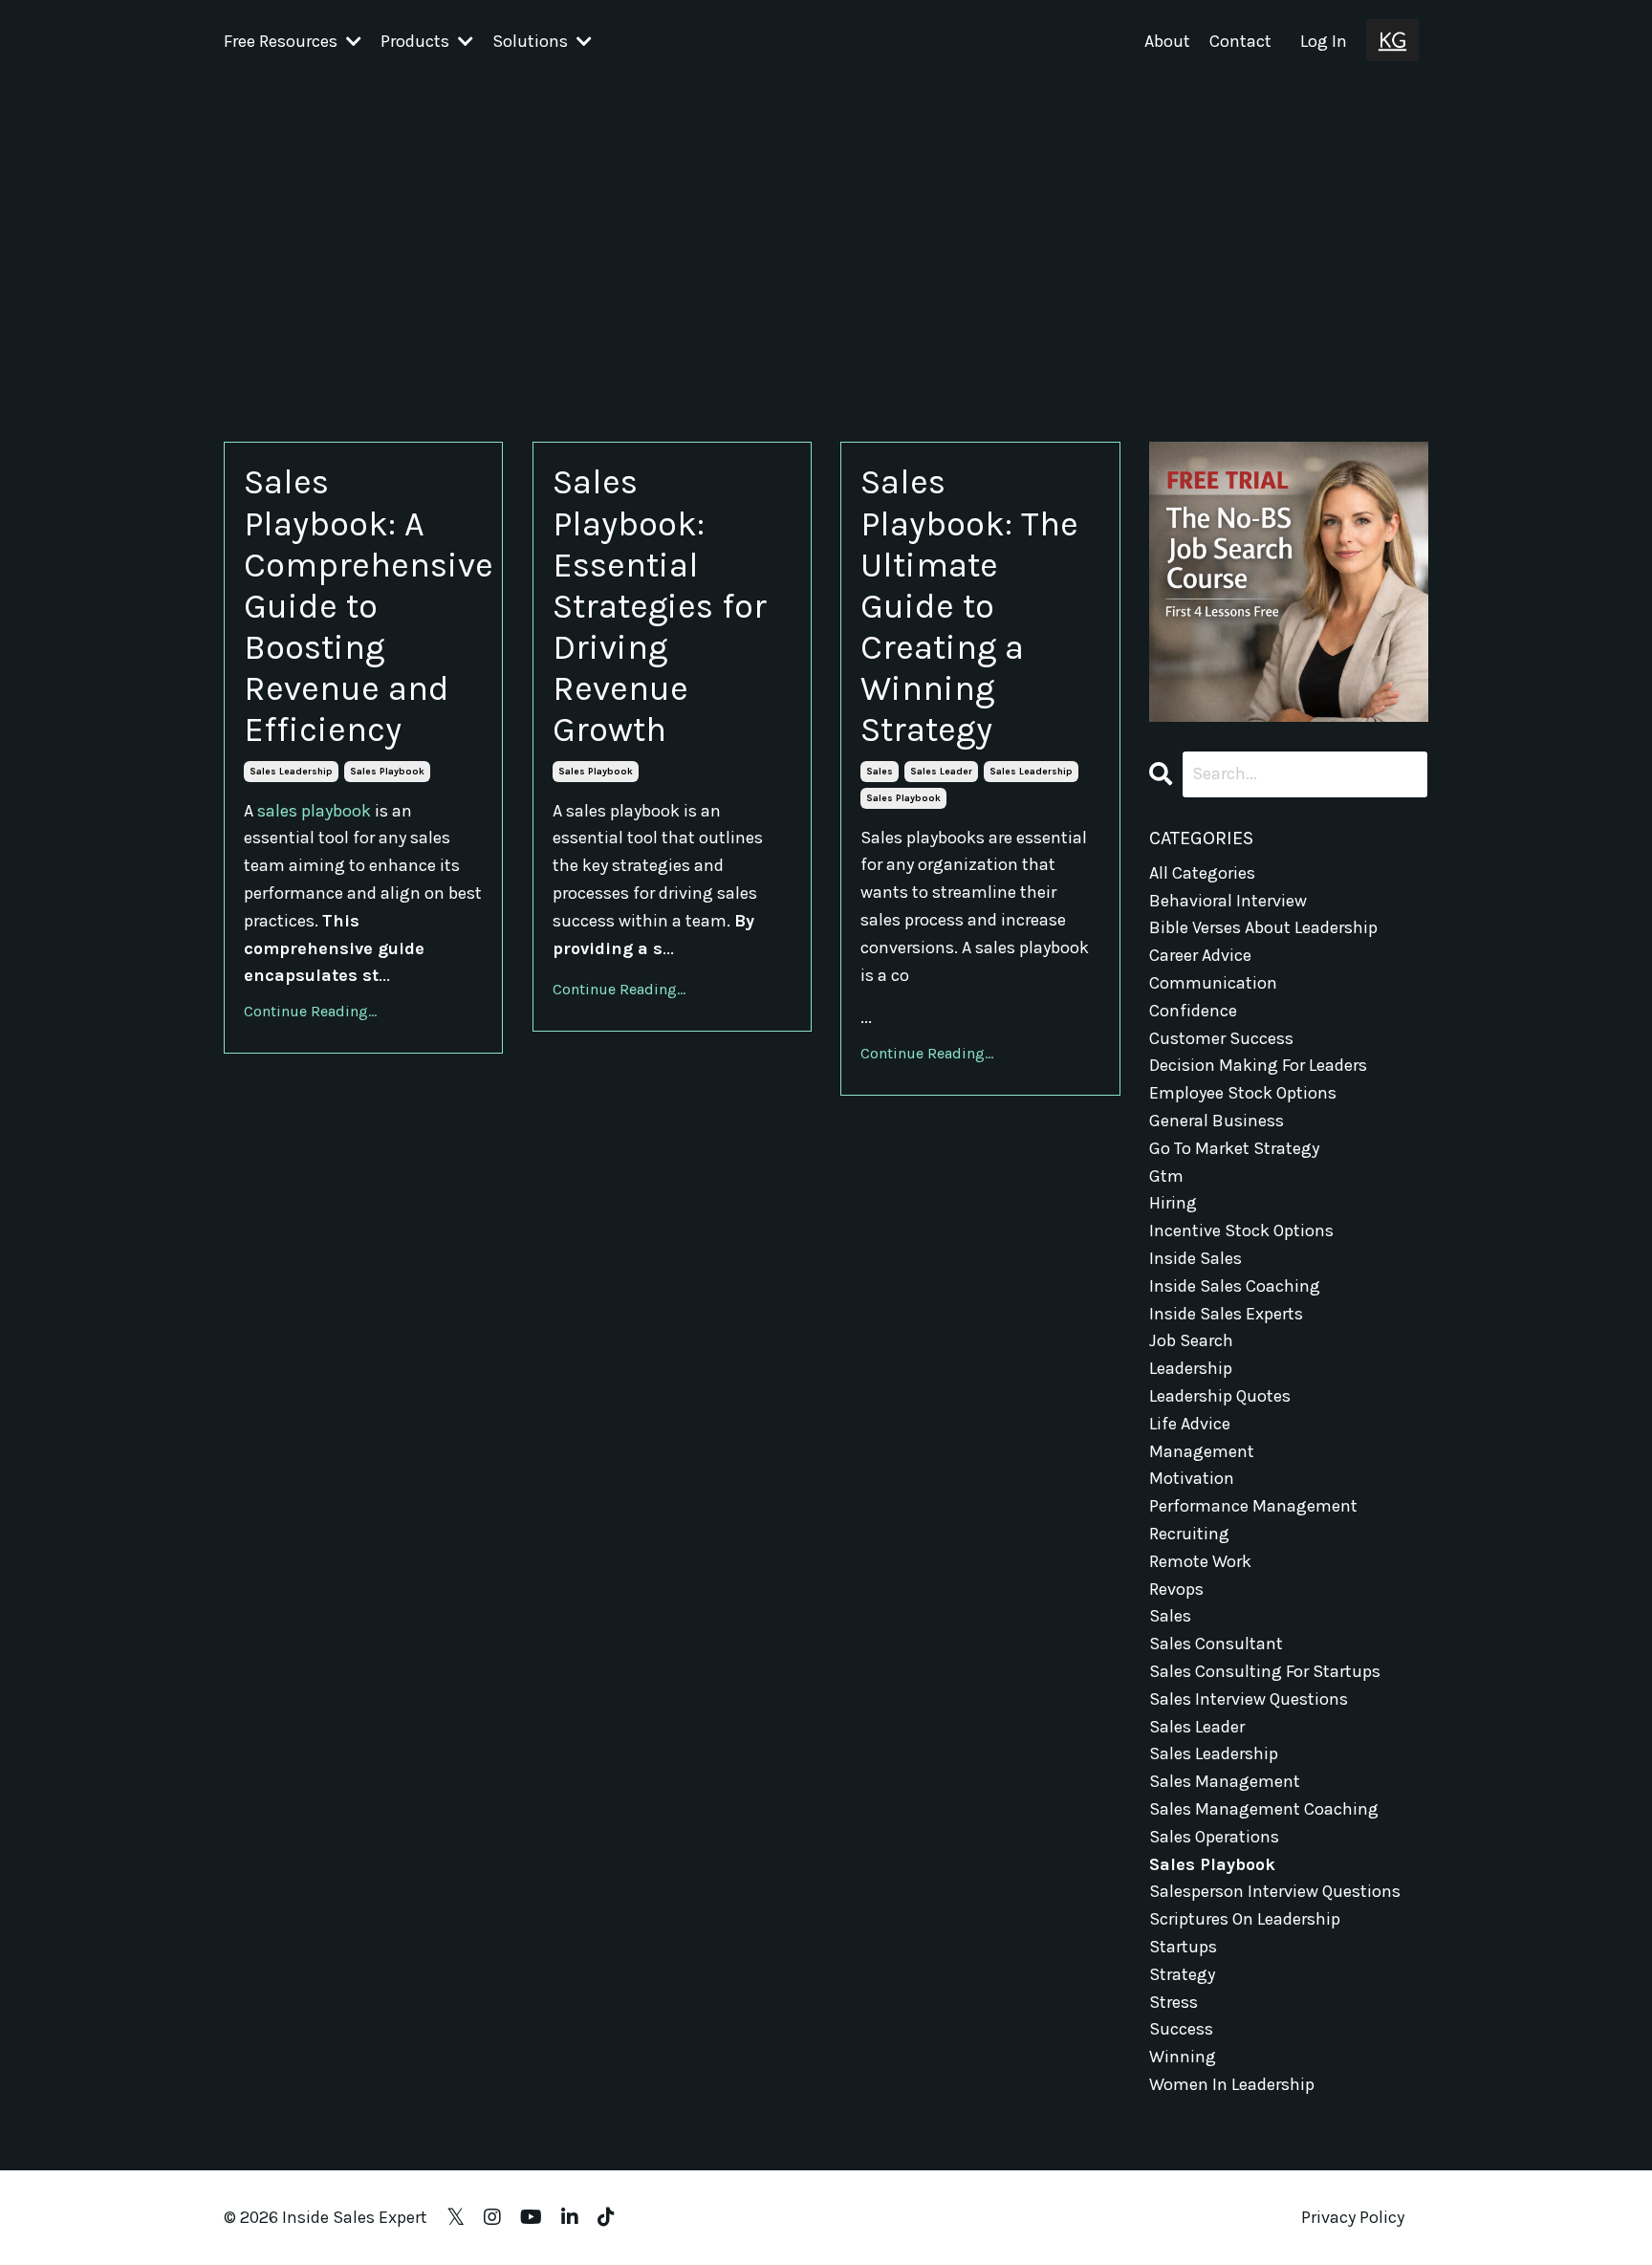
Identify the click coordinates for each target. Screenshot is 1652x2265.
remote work (1200, 1561)
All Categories (1202, 873)
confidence (1193, 1011)
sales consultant (1216, 1644)
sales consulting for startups (1265, 1671)
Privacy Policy (1353, 2217)
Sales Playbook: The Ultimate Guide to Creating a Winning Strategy (969, 606)
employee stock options (1243, 1093)
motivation (1192, 1478)
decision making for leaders (1258, 1065)
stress (1174, 2002)
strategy (1182, 1974)
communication (1213, 983)
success (1181, 2029)
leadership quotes (1220, 1396)
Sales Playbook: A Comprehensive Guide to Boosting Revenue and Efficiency (363, 606)
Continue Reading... (310, 1011)
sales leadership (291, 772)
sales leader (941, 772)
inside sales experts (1226, 1314)
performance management (1253, 1506)
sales (880, 772)
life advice (1190, 1424)
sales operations (1214, 1837)
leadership (1191, 1368)
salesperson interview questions (1275, 1891)
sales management (1225, 1781)
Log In (1324, 41)
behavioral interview (1228, 901)
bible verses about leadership (1263, 927)
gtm (1166, 1176)
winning (1183, 2057)
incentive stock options (1241, 1231)
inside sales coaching (1235, 1286)
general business (1217, 1121)
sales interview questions (1249, 1699)
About (1167, 41)
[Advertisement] (826, 227)
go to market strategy (1234, 1148)
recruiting (1189, 1534)
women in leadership (1232, 2084)
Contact (1240, 41)
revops (1176, 1589)
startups (1183, 1947)
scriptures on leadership (1245, 1919)
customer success (1221, 1038)
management (1202, 1451)
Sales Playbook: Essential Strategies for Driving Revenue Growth (660, 606)
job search (1191, 1340)
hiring (1173, 1203)
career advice (1200, 955)
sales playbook (387, 772)
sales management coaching (1264, 1809)
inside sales (1196, 1258)
